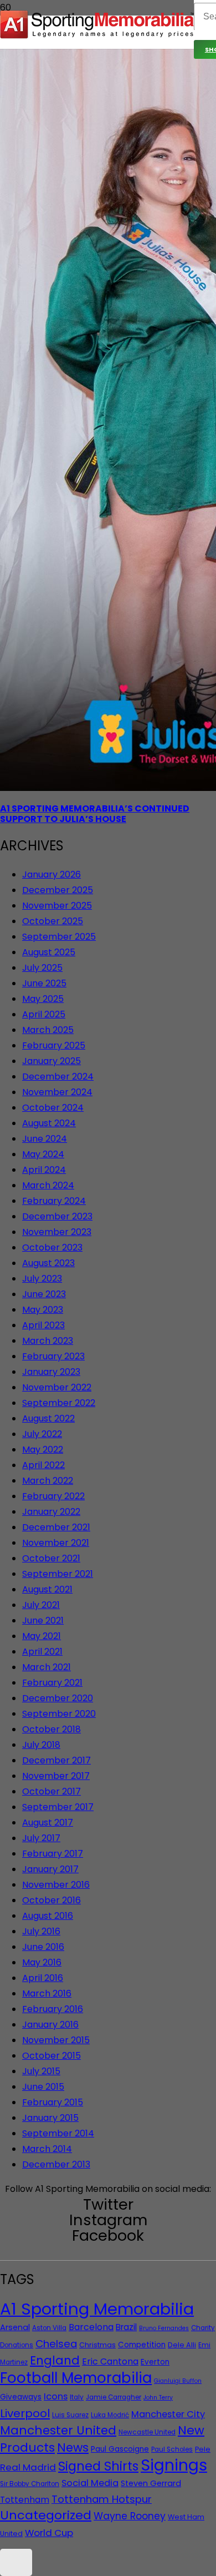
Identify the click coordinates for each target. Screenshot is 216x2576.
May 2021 (42, 1636)
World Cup (49, 2533)
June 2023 (44, 1294)
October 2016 (52, 1900)
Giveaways (21, 2397)
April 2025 (44, 1014)
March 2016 (47, 1993)
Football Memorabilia (76, 2378)
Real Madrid (28, 2467)
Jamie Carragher (114, 2397)
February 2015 (53, 2102)
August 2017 (48, 1823)
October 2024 (53, 1108)
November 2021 (56, 1543)
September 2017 (58, 1807)
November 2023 (57, 1232)
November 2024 (57, 1092)
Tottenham (25, 2500)
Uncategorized (46, 2515)
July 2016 (41, 1931)
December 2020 (58, 1698)
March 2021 (47, 1667)
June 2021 (43, 1620)
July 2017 (41, 1838)
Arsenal (15, 2327)
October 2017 (52, 1791)
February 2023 (53, 1356)
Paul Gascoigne (120, 2449)
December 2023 (57, 1216)
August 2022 (48, 1418)
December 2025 (58, 890)
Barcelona (91, 2327)
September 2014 (58, 2133)
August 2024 (49, 1123)
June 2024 (45, 1139)
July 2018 (41, 1745)
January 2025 (52, 1061)
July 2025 (42, 968)
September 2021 (58, 1574)
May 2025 (43, 999)
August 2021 (47, 1589)
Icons (56, 2396)
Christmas (97, 2345)
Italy (77, 2397)
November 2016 (56, 1885)
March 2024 (48, 1185)
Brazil (126, 2327)
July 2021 (41, 1605)
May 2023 (43, 1310)
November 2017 (56, 1776)
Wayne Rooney (130, 2516)
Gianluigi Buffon (178, 2381)
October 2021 (51, 1558)
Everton (155, 2362)
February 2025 (54, 1045)
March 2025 (48, 1030)
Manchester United (58, 2430)
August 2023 (48, 1263)
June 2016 (43, 1947)
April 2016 (43, 1978)
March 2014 (47, 2149)
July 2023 (42, 1279)
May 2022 (43, 1450)
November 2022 (57, 1387)
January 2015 (50, 2118)
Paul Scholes (172, 2449)
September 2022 (59, 1403)
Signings (174, 2465)
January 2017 (50, 1869)
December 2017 (56, 1760)
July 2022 (42, 1434)
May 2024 (43, 1154)
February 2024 (54, 1201)
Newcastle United (147, 2432)
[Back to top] (16, 2562)
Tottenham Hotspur (102, 2499)
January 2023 (51, 1372)
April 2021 (42, 1652)
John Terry (158, 2398)
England (55, 2360)
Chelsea (56, 2344)
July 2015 (41, 2071)
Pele (203, 2449)
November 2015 (56, 2040)
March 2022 (48, 1481)
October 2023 (52, 1247)
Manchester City (168, 2414)
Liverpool (25, 2413)
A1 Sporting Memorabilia (97, 2309)
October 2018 (52, 1729)
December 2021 (56, 1527)
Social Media (90, 2483)
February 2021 (52, 1683)
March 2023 (48, 1341)
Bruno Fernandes (164, 2328)
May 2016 (42, 1962)
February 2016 (53, 2009)
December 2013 (56, 2164)
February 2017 (53, 1854)
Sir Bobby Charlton (30, 2484)
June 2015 (43, 2087)
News (73, 2448)
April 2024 (44, 1170)
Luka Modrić (110, 2415)
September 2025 (59, 937)
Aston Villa (49, 2328)
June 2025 (44, 983)
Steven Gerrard (151, 2483)
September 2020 (59, 1714)
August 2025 (49, 952)
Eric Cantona (110, 2361)
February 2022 (53, 1496)
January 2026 (52, 874)
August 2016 (48, 1916)
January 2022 (51, 1512)
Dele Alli (182, 2345)
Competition (142, 2345)
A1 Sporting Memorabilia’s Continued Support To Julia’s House (95, 814)
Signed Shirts (98, 2466)
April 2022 (43, 1465)
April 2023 (43, 1325)
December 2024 (58, 1077)
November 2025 (57, 906)
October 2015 (52, 2056)
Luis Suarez (70, 2415)
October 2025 (53, 921)
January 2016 (50, 2025)
